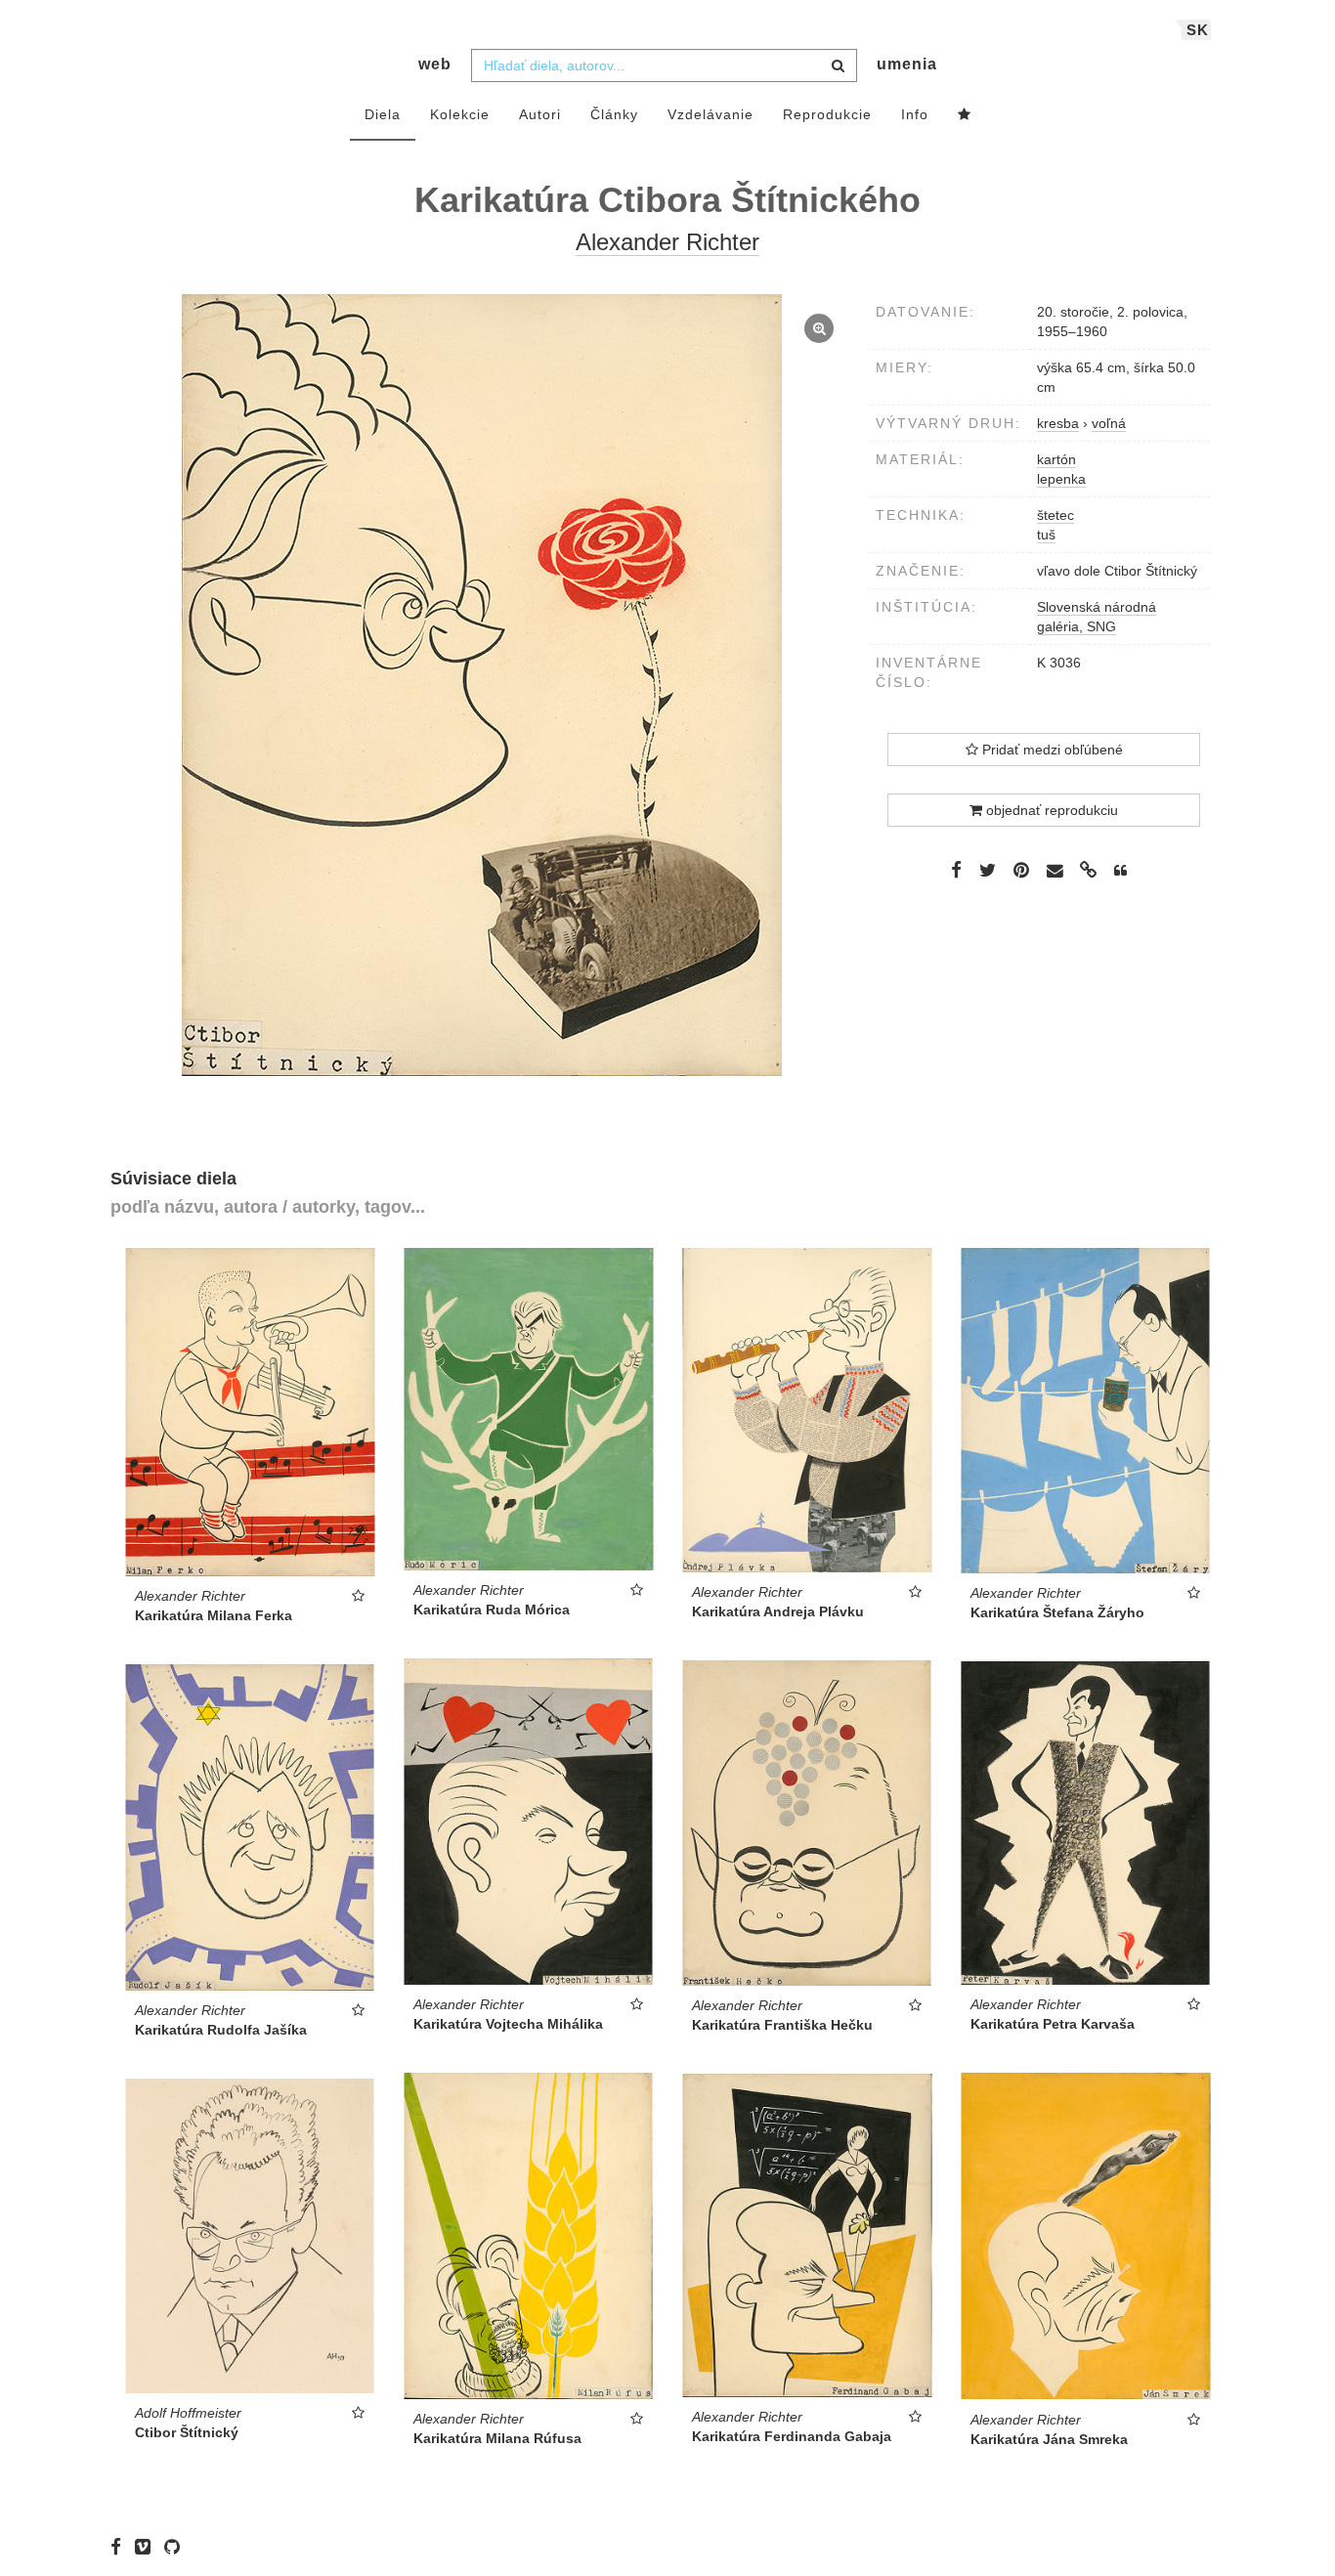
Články (614, 114)
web (435, 64)
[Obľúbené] (965, 115)
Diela (383, 114)
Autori (540, 114)
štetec (1055, 515)
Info (915, 114)
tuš (1046, 535)
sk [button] (1198, 30)
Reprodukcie (827, 114)
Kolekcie (460, 114)
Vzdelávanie (711, 114)
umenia (907, 64)
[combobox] (664, 65)
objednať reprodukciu (1050, 810)
